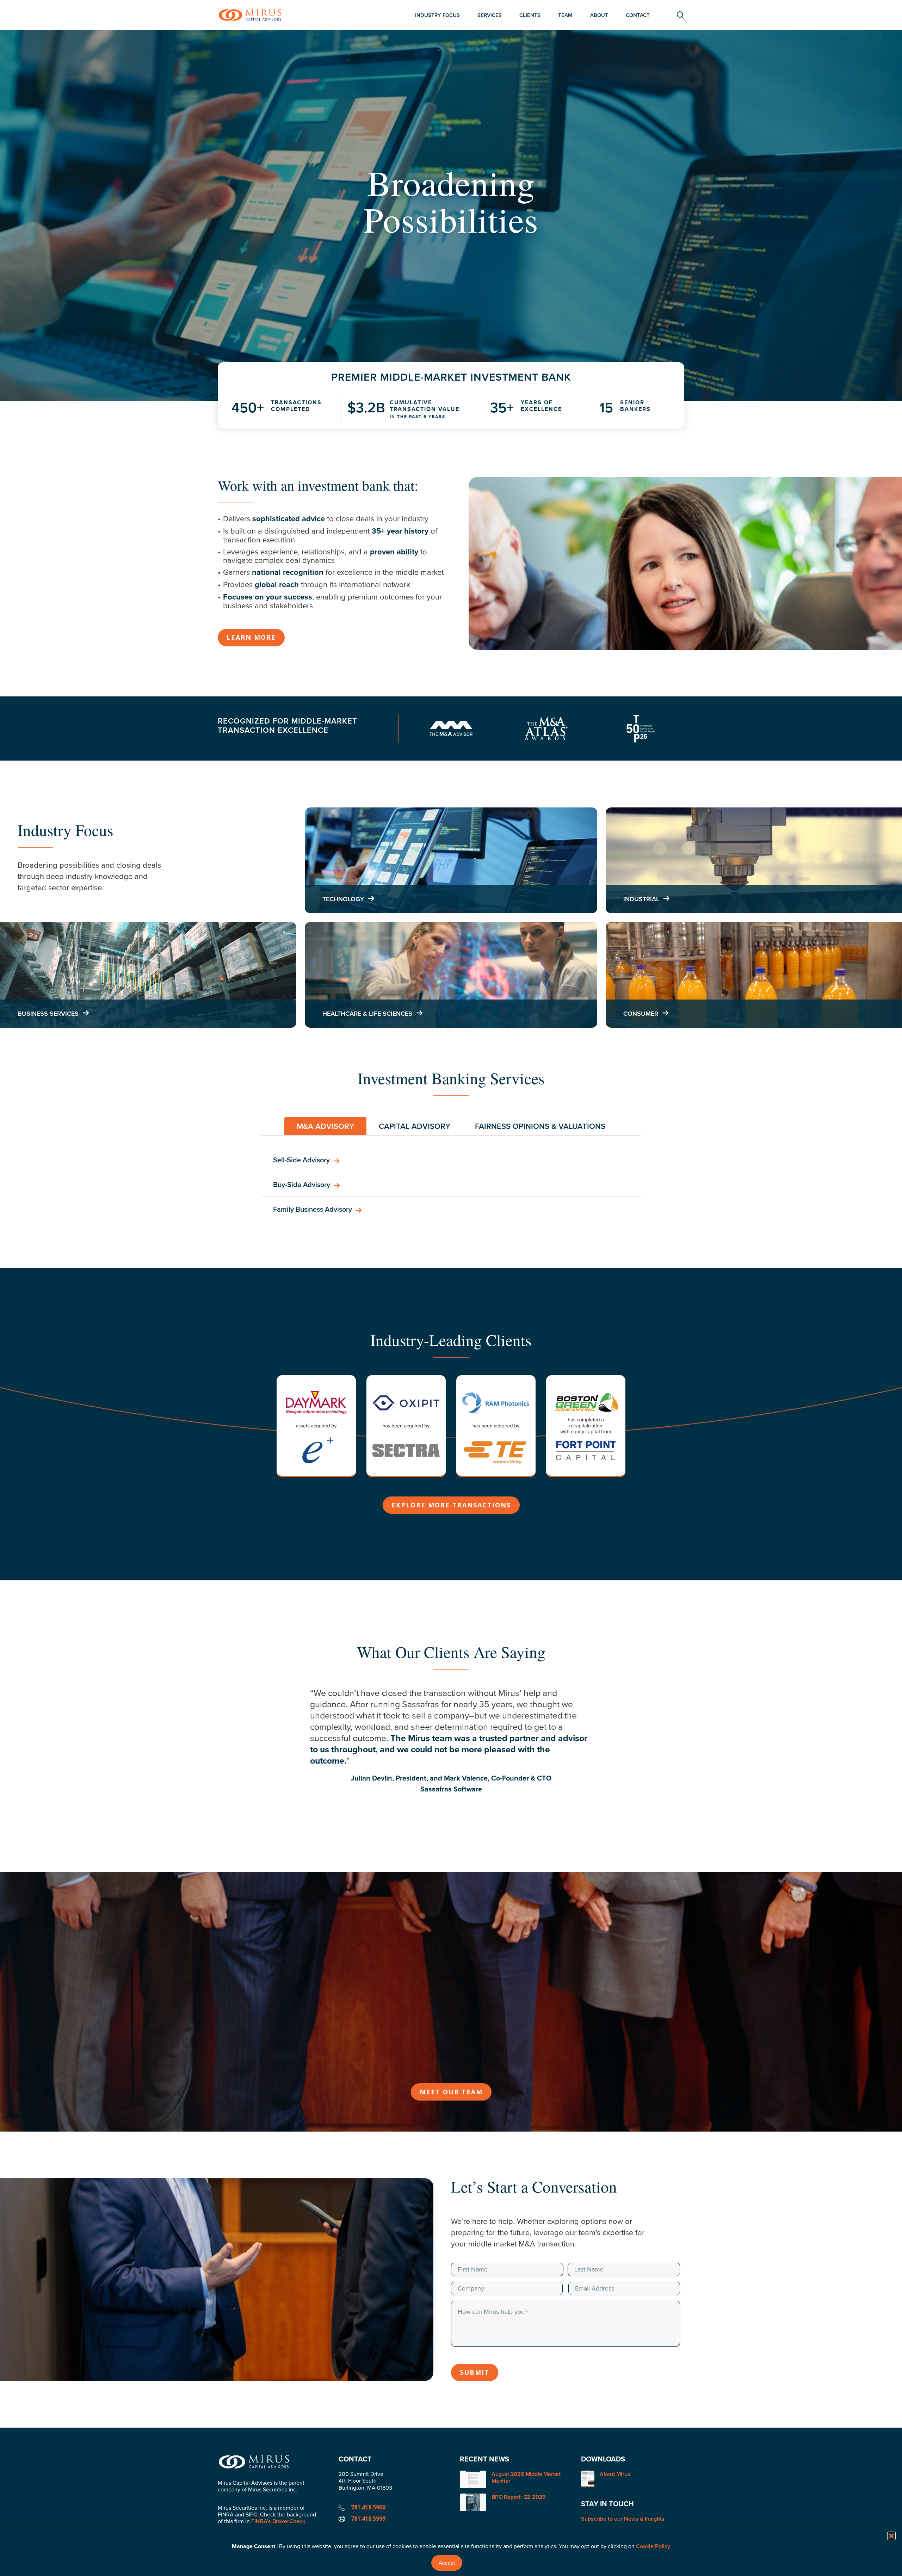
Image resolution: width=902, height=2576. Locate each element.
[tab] (325, 1126)
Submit (475, 2372)
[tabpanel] (451, 1185)
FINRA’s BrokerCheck (278, 2521)
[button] (891, 2536)
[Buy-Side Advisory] (451, 1185)
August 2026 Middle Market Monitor (526, 2477)
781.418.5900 (368, 2507)
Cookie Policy (653, 2546)
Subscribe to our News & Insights (623, 2519)
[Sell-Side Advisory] (451, 1160)
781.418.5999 (368, 2519)
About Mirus (615, 2474)
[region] (451, 1748)
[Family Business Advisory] (451, 1209)
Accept (447, 2563)
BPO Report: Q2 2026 (519, 2497)
